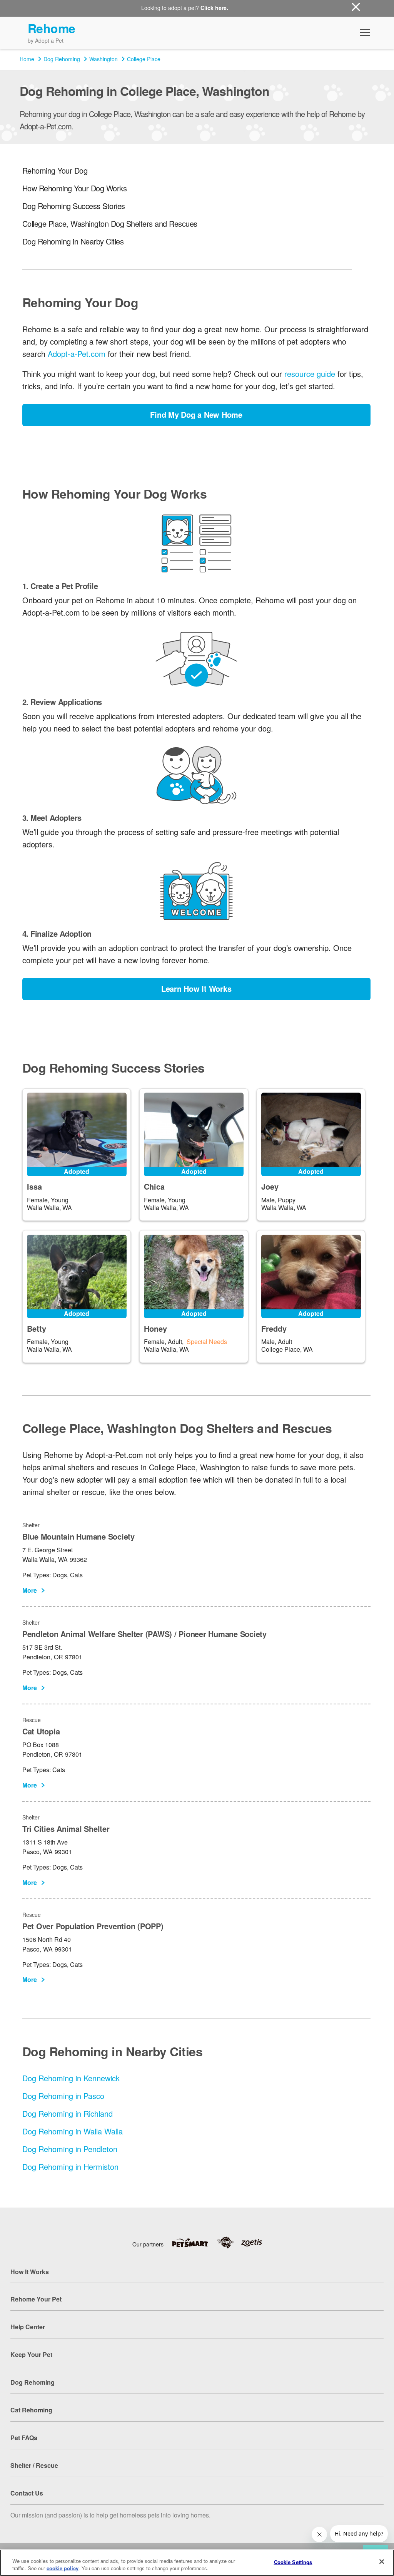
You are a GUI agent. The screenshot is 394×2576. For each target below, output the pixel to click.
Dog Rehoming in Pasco (63, 2096)
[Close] (382, 2562)
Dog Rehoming (62, 59)
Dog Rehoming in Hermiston (70, 2167)
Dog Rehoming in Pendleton (70, 2149)
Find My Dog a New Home (196, 414)
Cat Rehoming (31, 2410)
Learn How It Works (196, 988)
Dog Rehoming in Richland (68, 2113)
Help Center (28, 2327)
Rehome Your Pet (36, 2299)
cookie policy (63, 2568)
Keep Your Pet (31, 2354)
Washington (104, 59)
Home (27, 59)
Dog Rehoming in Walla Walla (73, 2131)
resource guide (310, 374)
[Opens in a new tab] (194, 2243)
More (30, 1590)
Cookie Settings (293, 2562)
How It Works (30, 2272)
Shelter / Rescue (34, 2465)
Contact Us (27, 2493)
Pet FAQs (24, 2438)
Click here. (214, 8)
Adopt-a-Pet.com (77, 354)
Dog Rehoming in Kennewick (71, 2078)
